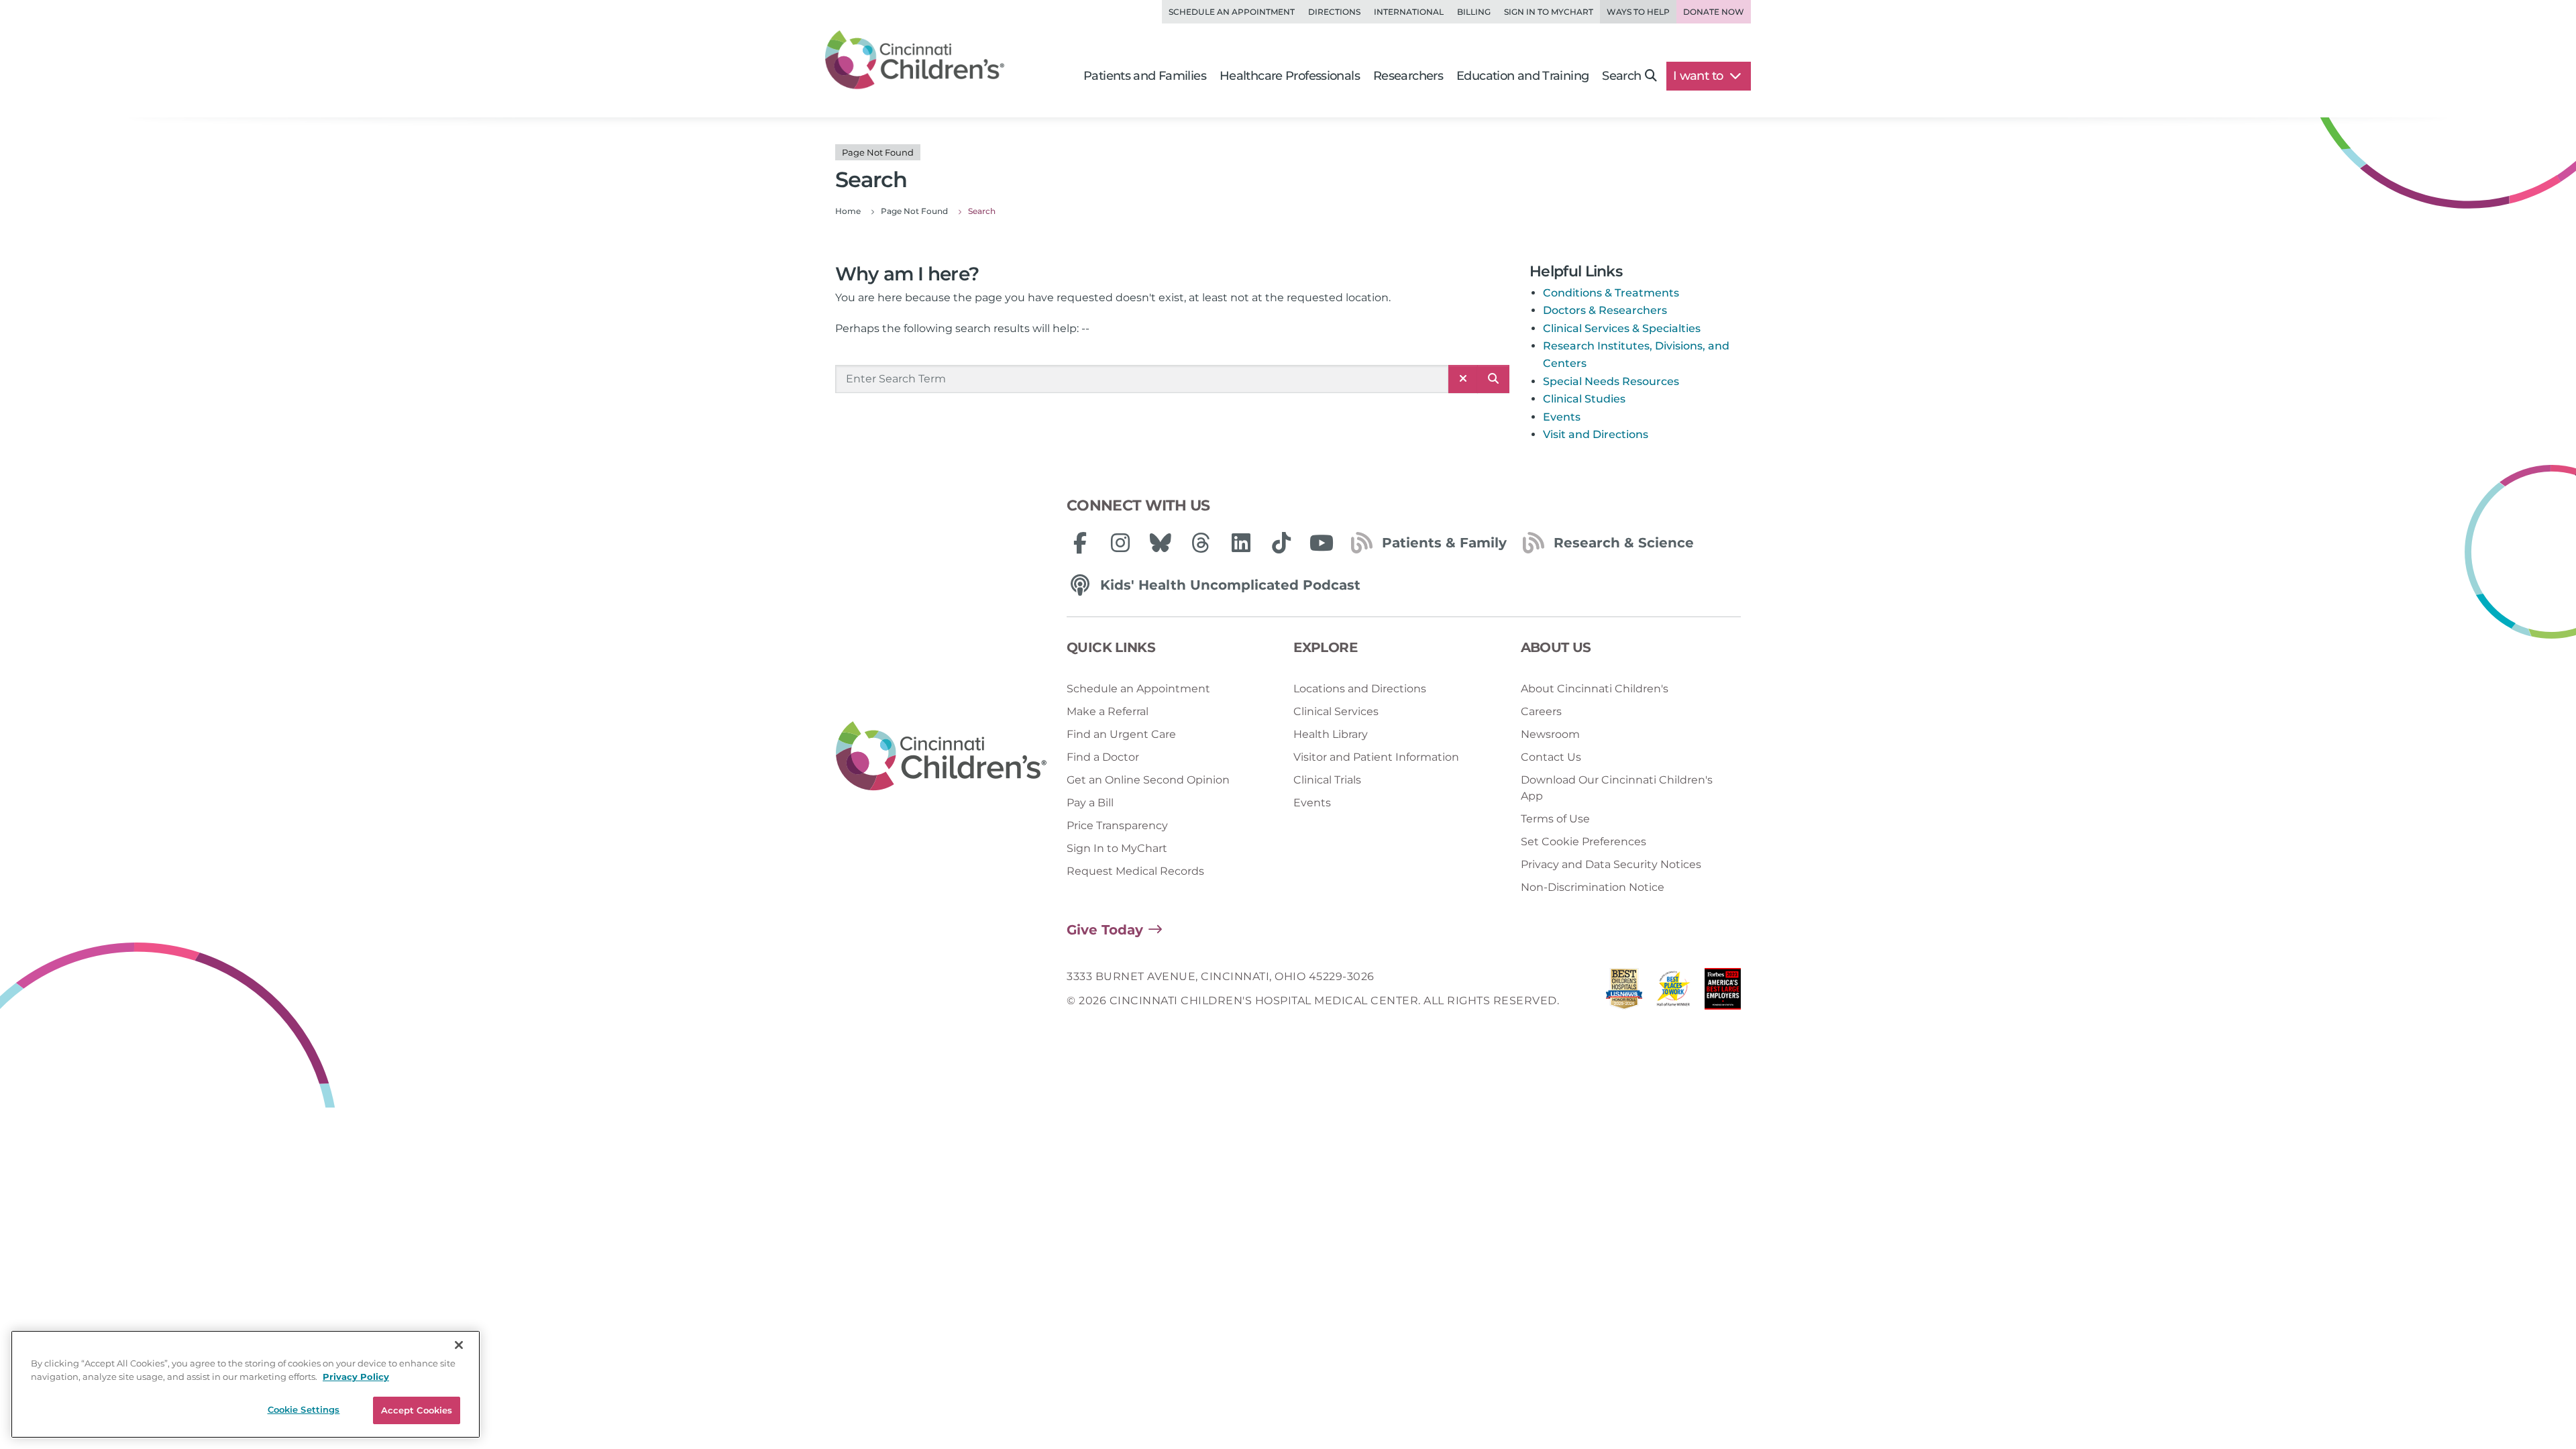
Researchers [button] (1408, 76)
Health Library (1331, 734)
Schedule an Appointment (1232, 12)
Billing (1474, 12)
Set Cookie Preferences (1584, 842)
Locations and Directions (1360, 689)
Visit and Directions (1596, 434)
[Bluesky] (1161, 543)
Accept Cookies (417, 1410)
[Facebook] (1080, 543)
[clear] (1463, 379)
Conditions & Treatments (1611, 293)
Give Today (1105, 930)
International (1409, 12)
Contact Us (1551, 757)
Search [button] (1621, 76)
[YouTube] (1322, 543)
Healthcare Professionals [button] (1290, 76)
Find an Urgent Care (1121, 734)
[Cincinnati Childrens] (941, 757)
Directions (1334, 12)
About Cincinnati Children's (1595, 689)
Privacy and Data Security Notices (1611, 864)
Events (1562, 417)
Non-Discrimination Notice (1593, 887)
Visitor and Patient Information (1376, 757)
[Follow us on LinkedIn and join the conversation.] (1241, 543)
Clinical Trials (1327, 780)
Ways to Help (1638, 12)
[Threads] (1201, 543)
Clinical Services (1336, 711)
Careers (1541, 711)
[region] (246, 1384)
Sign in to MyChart (1549, 12)
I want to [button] (1700, 76)
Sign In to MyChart (1117, 848)
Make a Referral (1108, 711)
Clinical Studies (1584, 399)
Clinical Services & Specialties (1622, 328)
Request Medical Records (1135, 871)
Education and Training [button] (1522, 76)
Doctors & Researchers (1605, 310)
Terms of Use (1555, 819)
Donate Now (1714, 12)
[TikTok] (1281, 543)
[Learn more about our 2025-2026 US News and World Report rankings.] (1624, 992)
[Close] (459, 1345)
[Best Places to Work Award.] (1674, 992)
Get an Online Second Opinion (1148, 780)
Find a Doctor (1103, 757)
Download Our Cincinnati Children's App (1617, 788)
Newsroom (1550, 734)
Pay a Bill (1090, 803)
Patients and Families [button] (1145, 76)
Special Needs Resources (1611, 381)
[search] (1493, 379)
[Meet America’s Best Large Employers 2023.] (1723, 992)
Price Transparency (1117, 825)
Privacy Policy (356, 1377)
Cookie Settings (304, 1409)
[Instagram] (1120, 543)
